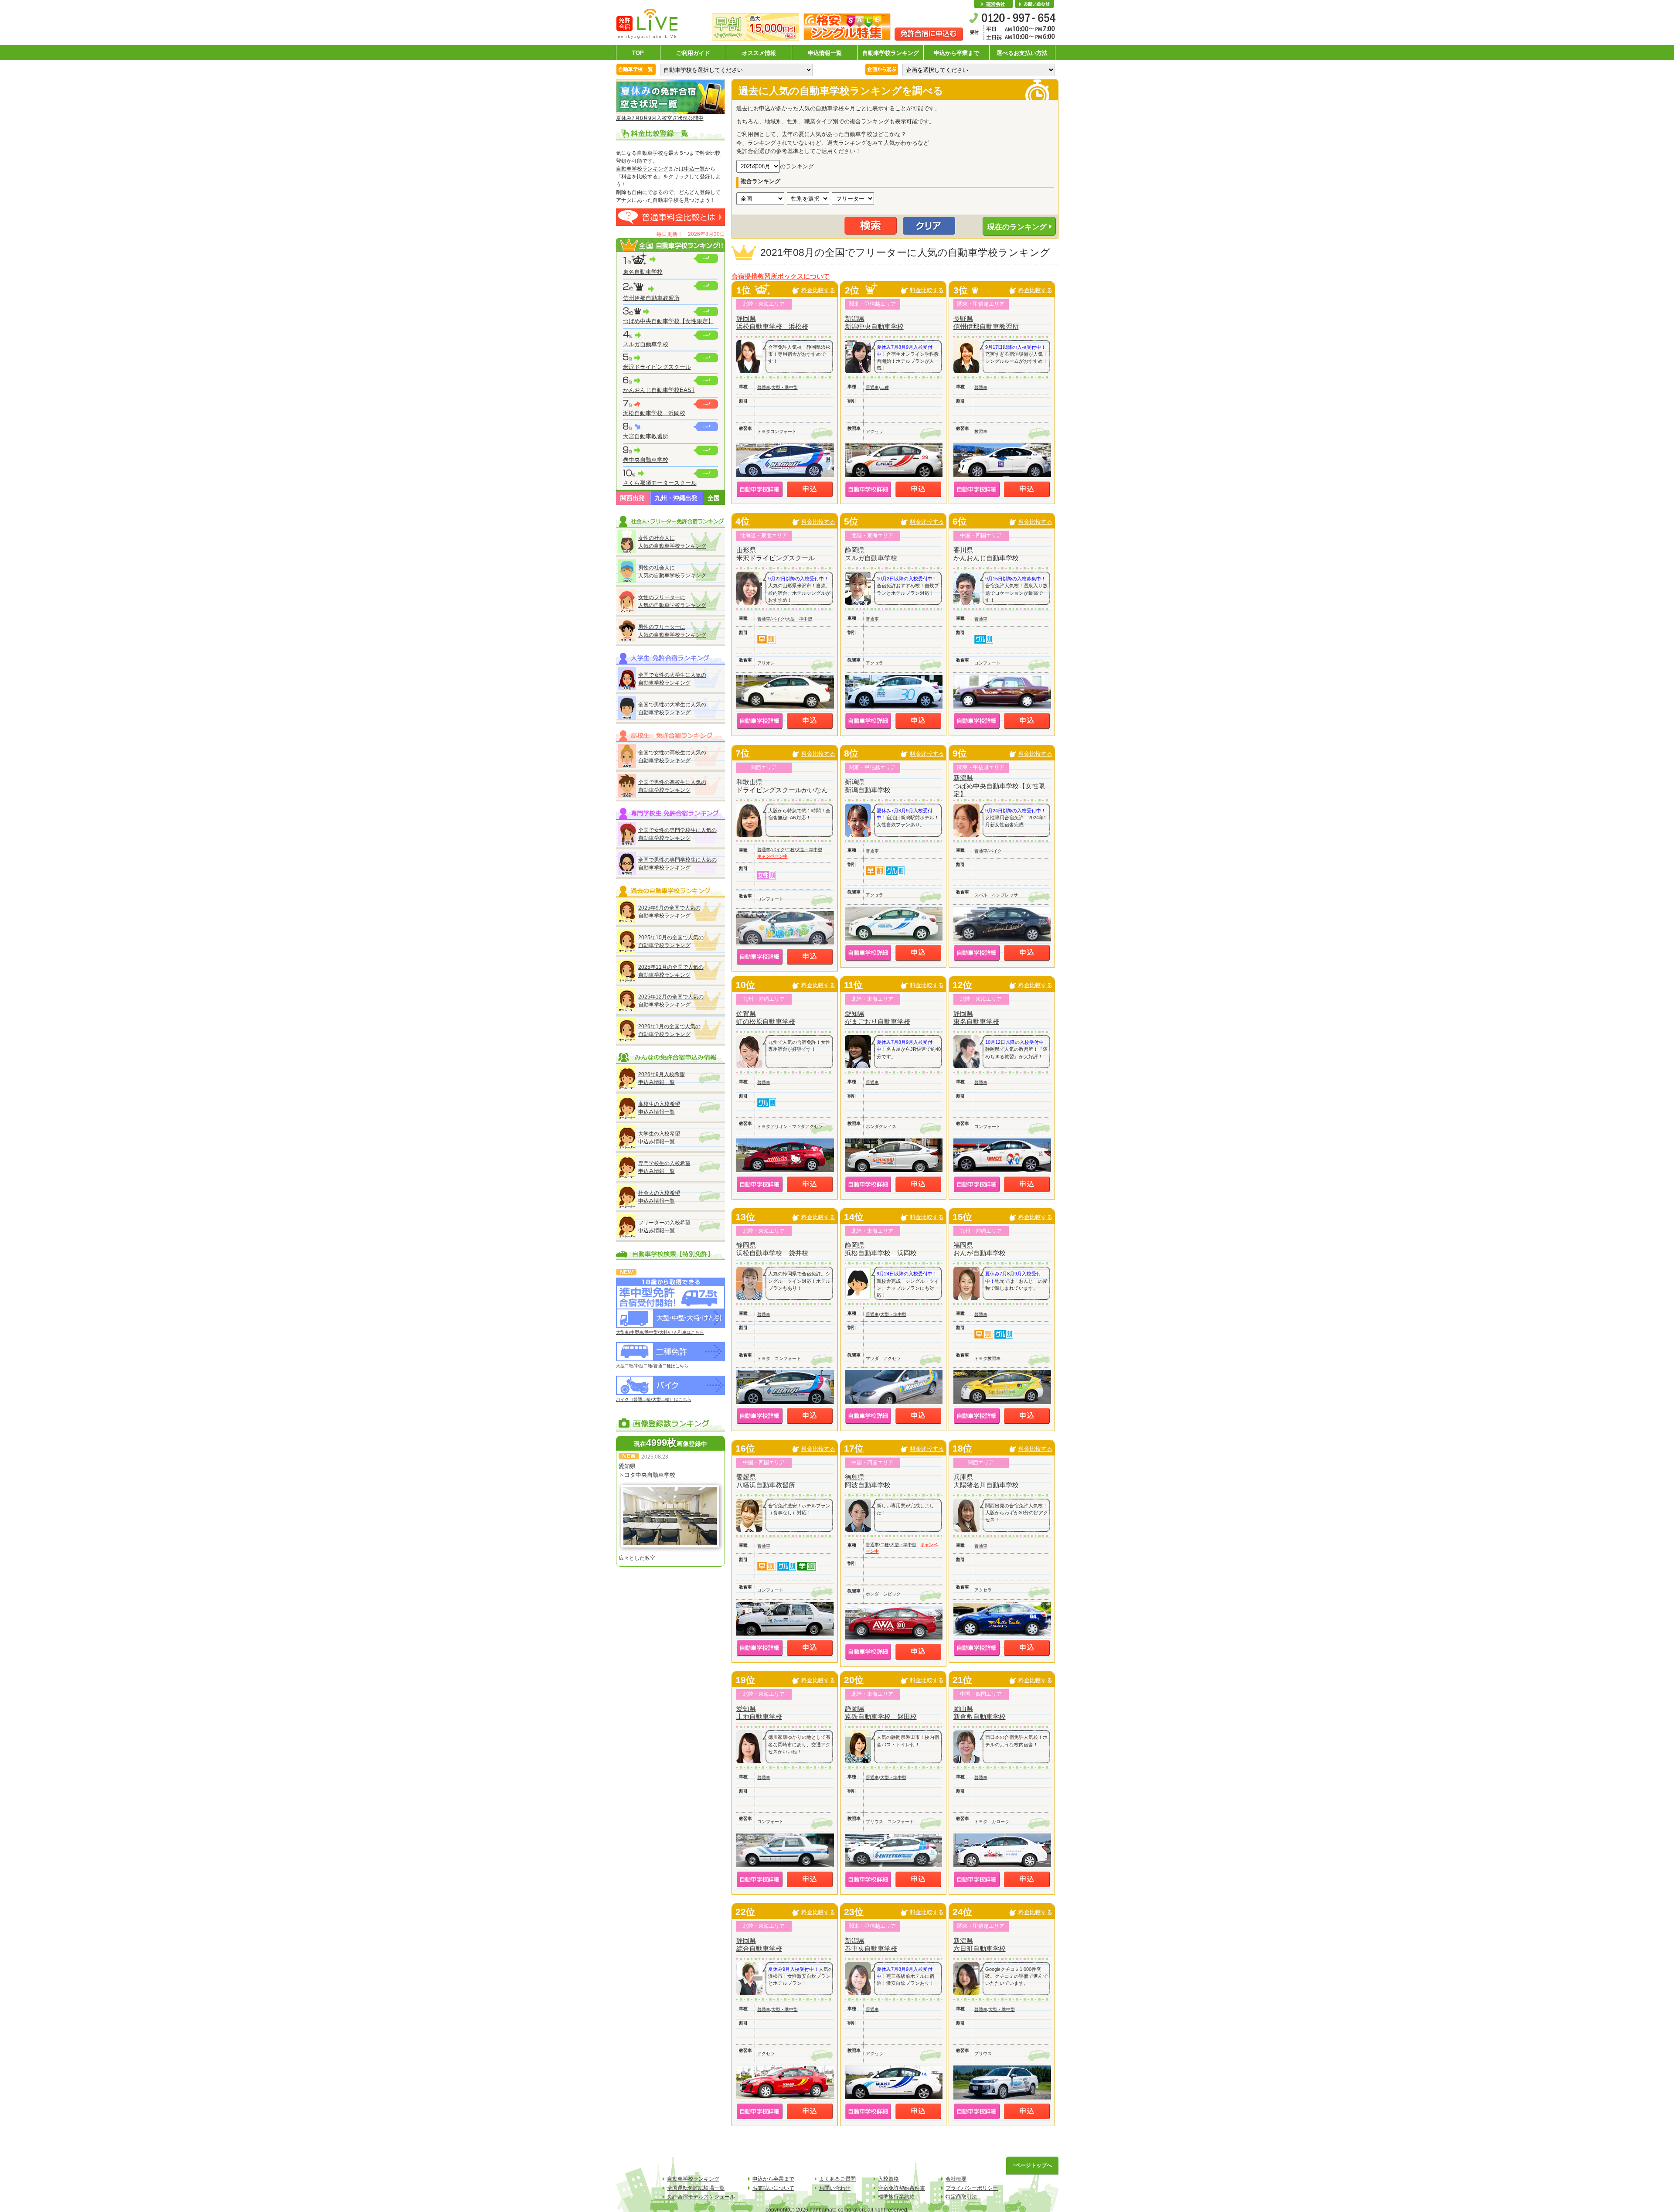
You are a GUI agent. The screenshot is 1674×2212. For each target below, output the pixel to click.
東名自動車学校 (643, 272)
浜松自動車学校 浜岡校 (654, 413)
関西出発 (633, 498)
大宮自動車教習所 (646, 436)
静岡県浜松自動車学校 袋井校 (772, 1249)
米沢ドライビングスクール (657, 367)
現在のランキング (1017, 227)
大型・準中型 (785, 387)
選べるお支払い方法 (1022, 53)
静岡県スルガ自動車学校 (871, 554)
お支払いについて (773, 2188)
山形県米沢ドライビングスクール (776, 554)
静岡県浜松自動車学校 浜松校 (772, 322)
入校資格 (888, 2179)
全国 (714, 498)
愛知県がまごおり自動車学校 (878, 1017)
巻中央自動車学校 (646, 460)
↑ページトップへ (1032, 2165)
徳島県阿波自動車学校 (868, 1481)
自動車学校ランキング (891, 53)
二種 (885, 387)
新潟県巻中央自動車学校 (871, 1944)
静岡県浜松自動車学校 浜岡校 (881, 1249)
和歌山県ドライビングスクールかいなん (782, 786)
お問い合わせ (1034, 4)
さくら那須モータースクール (660, 483)
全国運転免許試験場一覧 (696, 2188)
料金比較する (818, 290)
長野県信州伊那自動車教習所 (986, 322)
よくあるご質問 (837, 2179)
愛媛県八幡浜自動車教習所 (766, 1481)
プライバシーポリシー (972, 2188)
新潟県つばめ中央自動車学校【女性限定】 (999, 786)
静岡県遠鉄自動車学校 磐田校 (881, 1713)
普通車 (764, 387)
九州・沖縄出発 (676, 498)
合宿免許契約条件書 (902, 2188)
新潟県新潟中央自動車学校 (874, 322)
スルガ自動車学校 (646, 344)
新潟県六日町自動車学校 (980, 1944)
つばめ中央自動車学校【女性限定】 (668, 321)
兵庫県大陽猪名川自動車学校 (986, 1481)
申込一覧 (694, 169)
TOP (638, 53)
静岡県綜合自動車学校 (759, 1944)
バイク (778, 619)
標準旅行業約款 (896, 2197)
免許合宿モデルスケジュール (701, 2197)
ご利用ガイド (693, 53)
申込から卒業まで (956, 53)
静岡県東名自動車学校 (976, 1017)
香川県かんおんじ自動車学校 (986, 554)
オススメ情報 (759, 53)
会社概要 (994, 4)
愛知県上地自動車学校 (759, 1713)
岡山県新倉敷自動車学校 (980, 1713)
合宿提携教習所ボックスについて (781, 276)
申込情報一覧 (825, 53)
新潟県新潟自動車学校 (868, 786)
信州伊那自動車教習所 (651, 298)
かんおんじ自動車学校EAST (659, 390)
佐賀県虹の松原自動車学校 (766, 1017)
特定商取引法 (961, 2197)
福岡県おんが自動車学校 (980, 1249)
